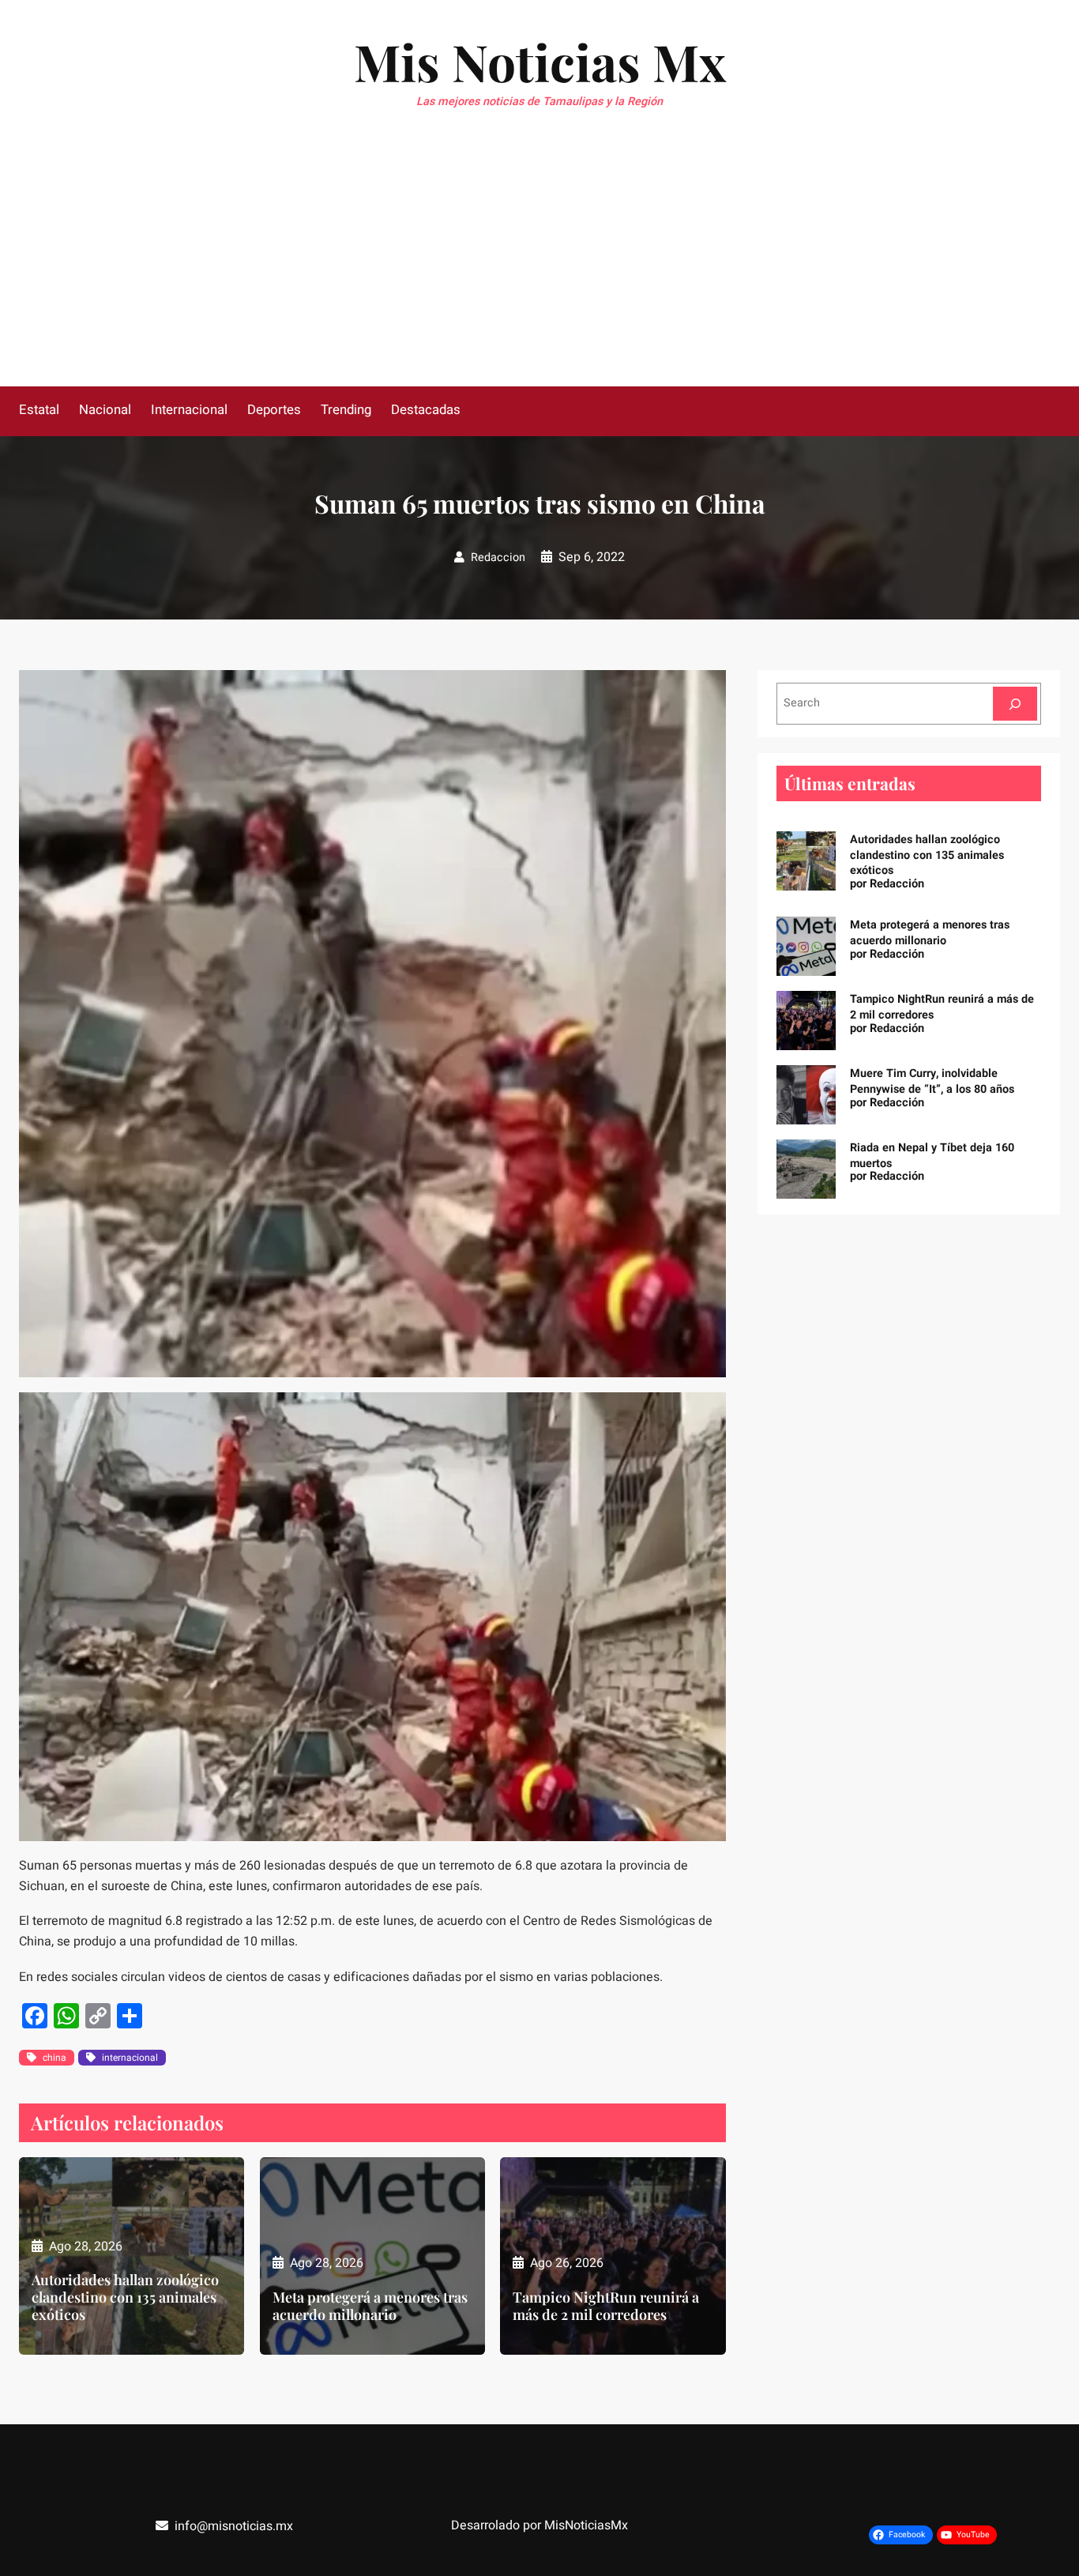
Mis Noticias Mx (540, 61)
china (55, 2058)
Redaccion (498, 557)
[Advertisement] (539, 268)
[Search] (1015, 704)
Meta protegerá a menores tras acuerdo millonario (370, 2306)
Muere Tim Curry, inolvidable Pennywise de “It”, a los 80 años (932, 1081)
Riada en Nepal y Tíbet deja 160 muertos (932, 1156)
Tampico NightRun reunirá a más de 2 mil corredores (606, 2306)
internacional (130, 2058)
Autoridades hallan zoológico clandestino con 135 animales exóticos (125, 2297)
